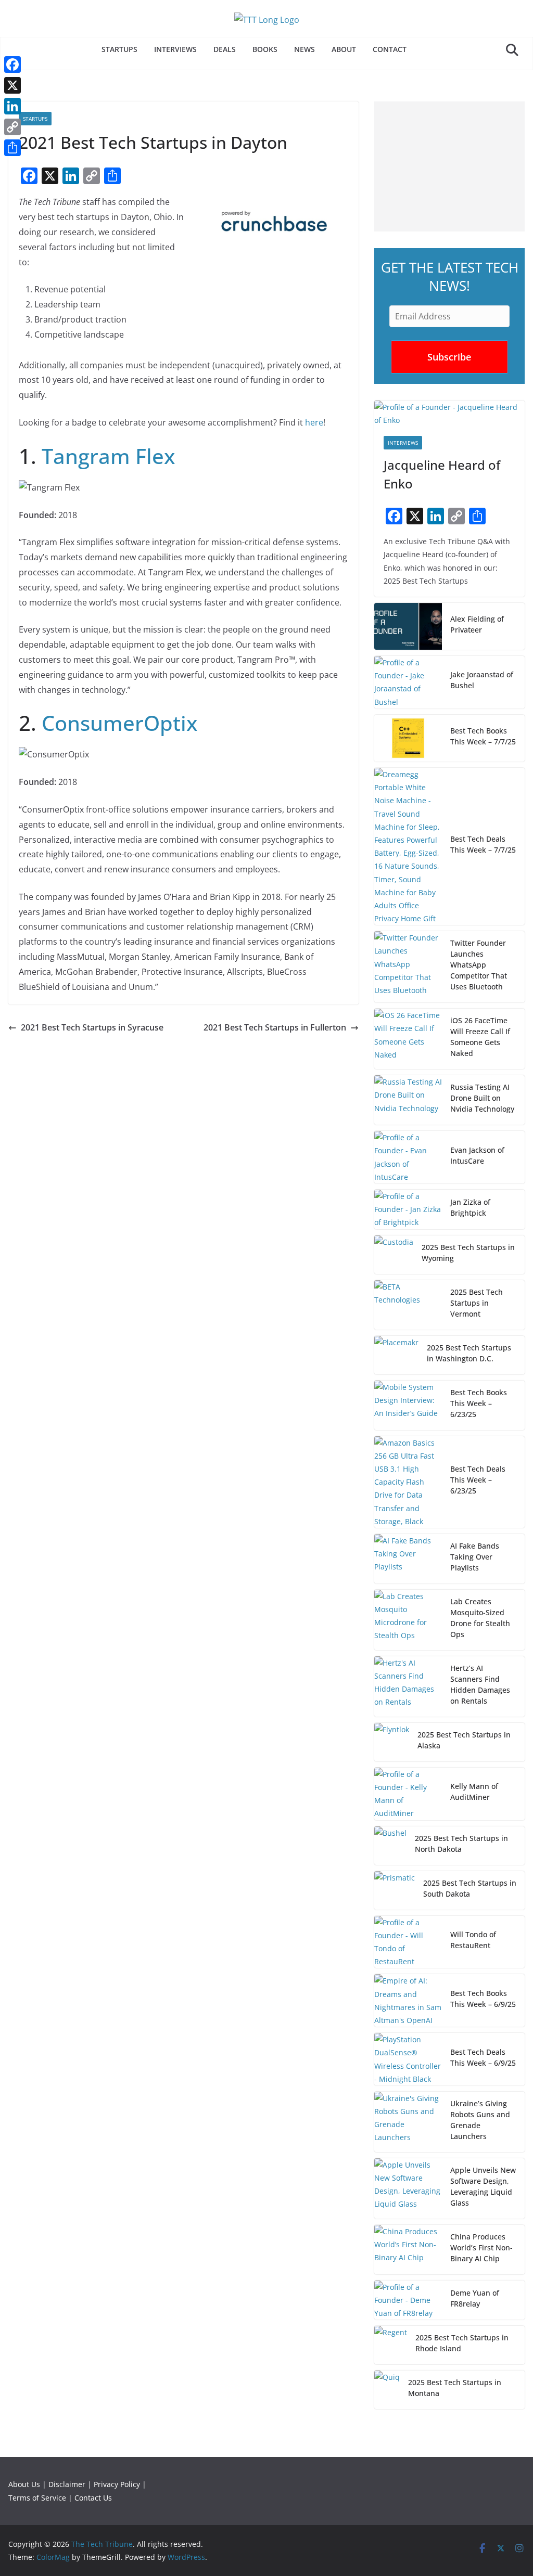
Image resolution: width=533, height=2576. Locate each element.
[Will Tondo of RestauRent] (408, 1942)
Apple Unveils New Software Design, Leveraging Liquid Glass (483, 2186)
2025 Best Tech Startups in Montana (455, 2388)
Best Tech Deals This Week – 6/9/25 (483, 2057)
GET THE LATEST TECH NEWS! (450, 276)
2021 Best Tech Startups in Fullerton (275, 1027)
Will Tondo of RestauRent (473, 1940)
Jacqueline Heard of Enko (442, 474)
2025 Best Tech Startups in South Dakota (470, 1888)
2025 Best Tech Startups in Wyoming (468, 1253)
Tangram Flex (108, 456)
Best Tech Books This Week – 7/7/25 (483, 736)
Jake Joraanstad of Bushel (482, 680)
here (314, 422)
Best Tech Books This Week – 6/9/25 (483, 1999)
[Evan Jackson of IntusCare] (408, 1157)
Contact (390, 49)
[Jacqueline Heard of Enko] (449, 414)
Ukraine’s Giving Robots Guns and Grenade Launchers (480, 2120)
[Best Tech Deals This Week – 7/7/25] (408, 846)
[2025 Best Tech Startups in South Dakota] (395, 1890)
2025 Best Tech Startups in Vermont (477, 1303)
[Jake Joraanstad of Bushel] (408, 682)
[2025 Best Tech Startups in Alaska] (392, 1742)
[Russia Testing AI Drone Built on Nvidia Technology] (408, 1100)
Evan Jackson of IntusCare (477, 1155)
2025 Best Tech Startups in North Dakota (461, 1844)
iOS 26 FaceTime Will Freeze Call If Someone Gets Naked (480, 1037)
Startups (119, 49)
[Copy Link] (12, 127)
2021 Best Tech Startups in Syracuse (92, 1027)
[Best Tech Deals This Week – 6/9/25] (408, 2059)
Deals (225, 49)
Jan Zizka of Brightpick (470, 1207)
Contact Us (93, 2498)
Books (265, 49)
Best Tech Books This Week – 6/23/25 (479, 1403)
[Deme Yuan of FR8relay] (408, 2300)
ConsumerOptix (119, 723)
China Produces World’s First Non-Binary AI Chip (481, 2247)
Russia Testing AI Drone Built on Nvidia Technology (482, 1098)
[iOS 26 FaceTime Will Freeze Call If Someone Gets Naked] (408, 1039)
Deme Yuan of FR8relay (475, 2298)
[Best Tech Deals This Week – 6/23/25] (408, 1482)
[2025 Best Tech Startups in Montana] (387, 2390)
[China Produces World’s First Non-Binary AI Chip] (408, 2250)
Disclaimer (67, 2484)
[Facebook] (12, 65)
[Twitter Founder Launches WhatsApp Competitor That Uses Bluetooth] (408, 967)
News (304, 49)
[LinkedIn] (12, 106)
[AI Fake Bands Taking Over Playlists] (408, 1559)
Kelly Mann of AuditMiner (474, 1792)
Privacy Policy (117, 2484)
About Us (24, 2484)
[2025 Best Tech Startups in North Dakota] (390, 1846)
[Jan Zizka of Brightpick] (408, 1209)
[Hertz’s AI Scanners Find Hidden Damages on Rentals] (408, 1686)
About (344, 49)
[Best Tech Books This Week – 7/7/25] (408, 738)
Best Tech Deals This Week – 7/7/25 (483, 844)
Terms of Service (37, 2498)
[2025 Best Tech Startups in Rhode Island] (391, 2345)
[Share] (12, 148)
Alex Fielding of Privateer (477, 624)
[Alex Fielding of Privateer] (408, 626)
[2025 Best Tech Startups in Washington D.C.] (396, 1355)
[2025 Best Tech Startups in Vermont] (408, 1305)
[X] (12, 85)
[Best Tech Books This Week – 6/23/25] (408, 1405)
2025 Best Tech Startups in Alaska (464, 1740)
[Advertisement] (449, 166)
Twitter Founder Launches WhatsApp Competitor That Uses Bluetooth (479, 965)
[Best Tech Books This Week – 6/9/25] (408, 2000)
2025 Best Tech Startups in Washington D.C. (469, 1353)
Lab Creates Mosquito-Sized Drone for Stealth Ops (480, 1618)
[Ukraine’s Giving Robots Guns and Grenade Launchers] (408, 2122)
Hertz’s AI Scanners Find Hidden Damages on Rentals (480, 1684)
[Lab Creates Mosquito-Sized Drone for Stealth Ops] (408, 1620)
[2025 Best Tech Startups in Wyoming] (394, 1255)
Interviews (175, 49)
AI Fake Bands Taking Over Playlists (475, 1557)
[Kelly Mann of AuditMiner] (408, 1794)
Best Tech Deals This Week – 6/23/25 (478, 1480)
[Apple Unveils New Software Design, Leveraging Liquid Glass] (408, 2188)
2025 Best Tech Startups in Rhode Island (462, 2343)
